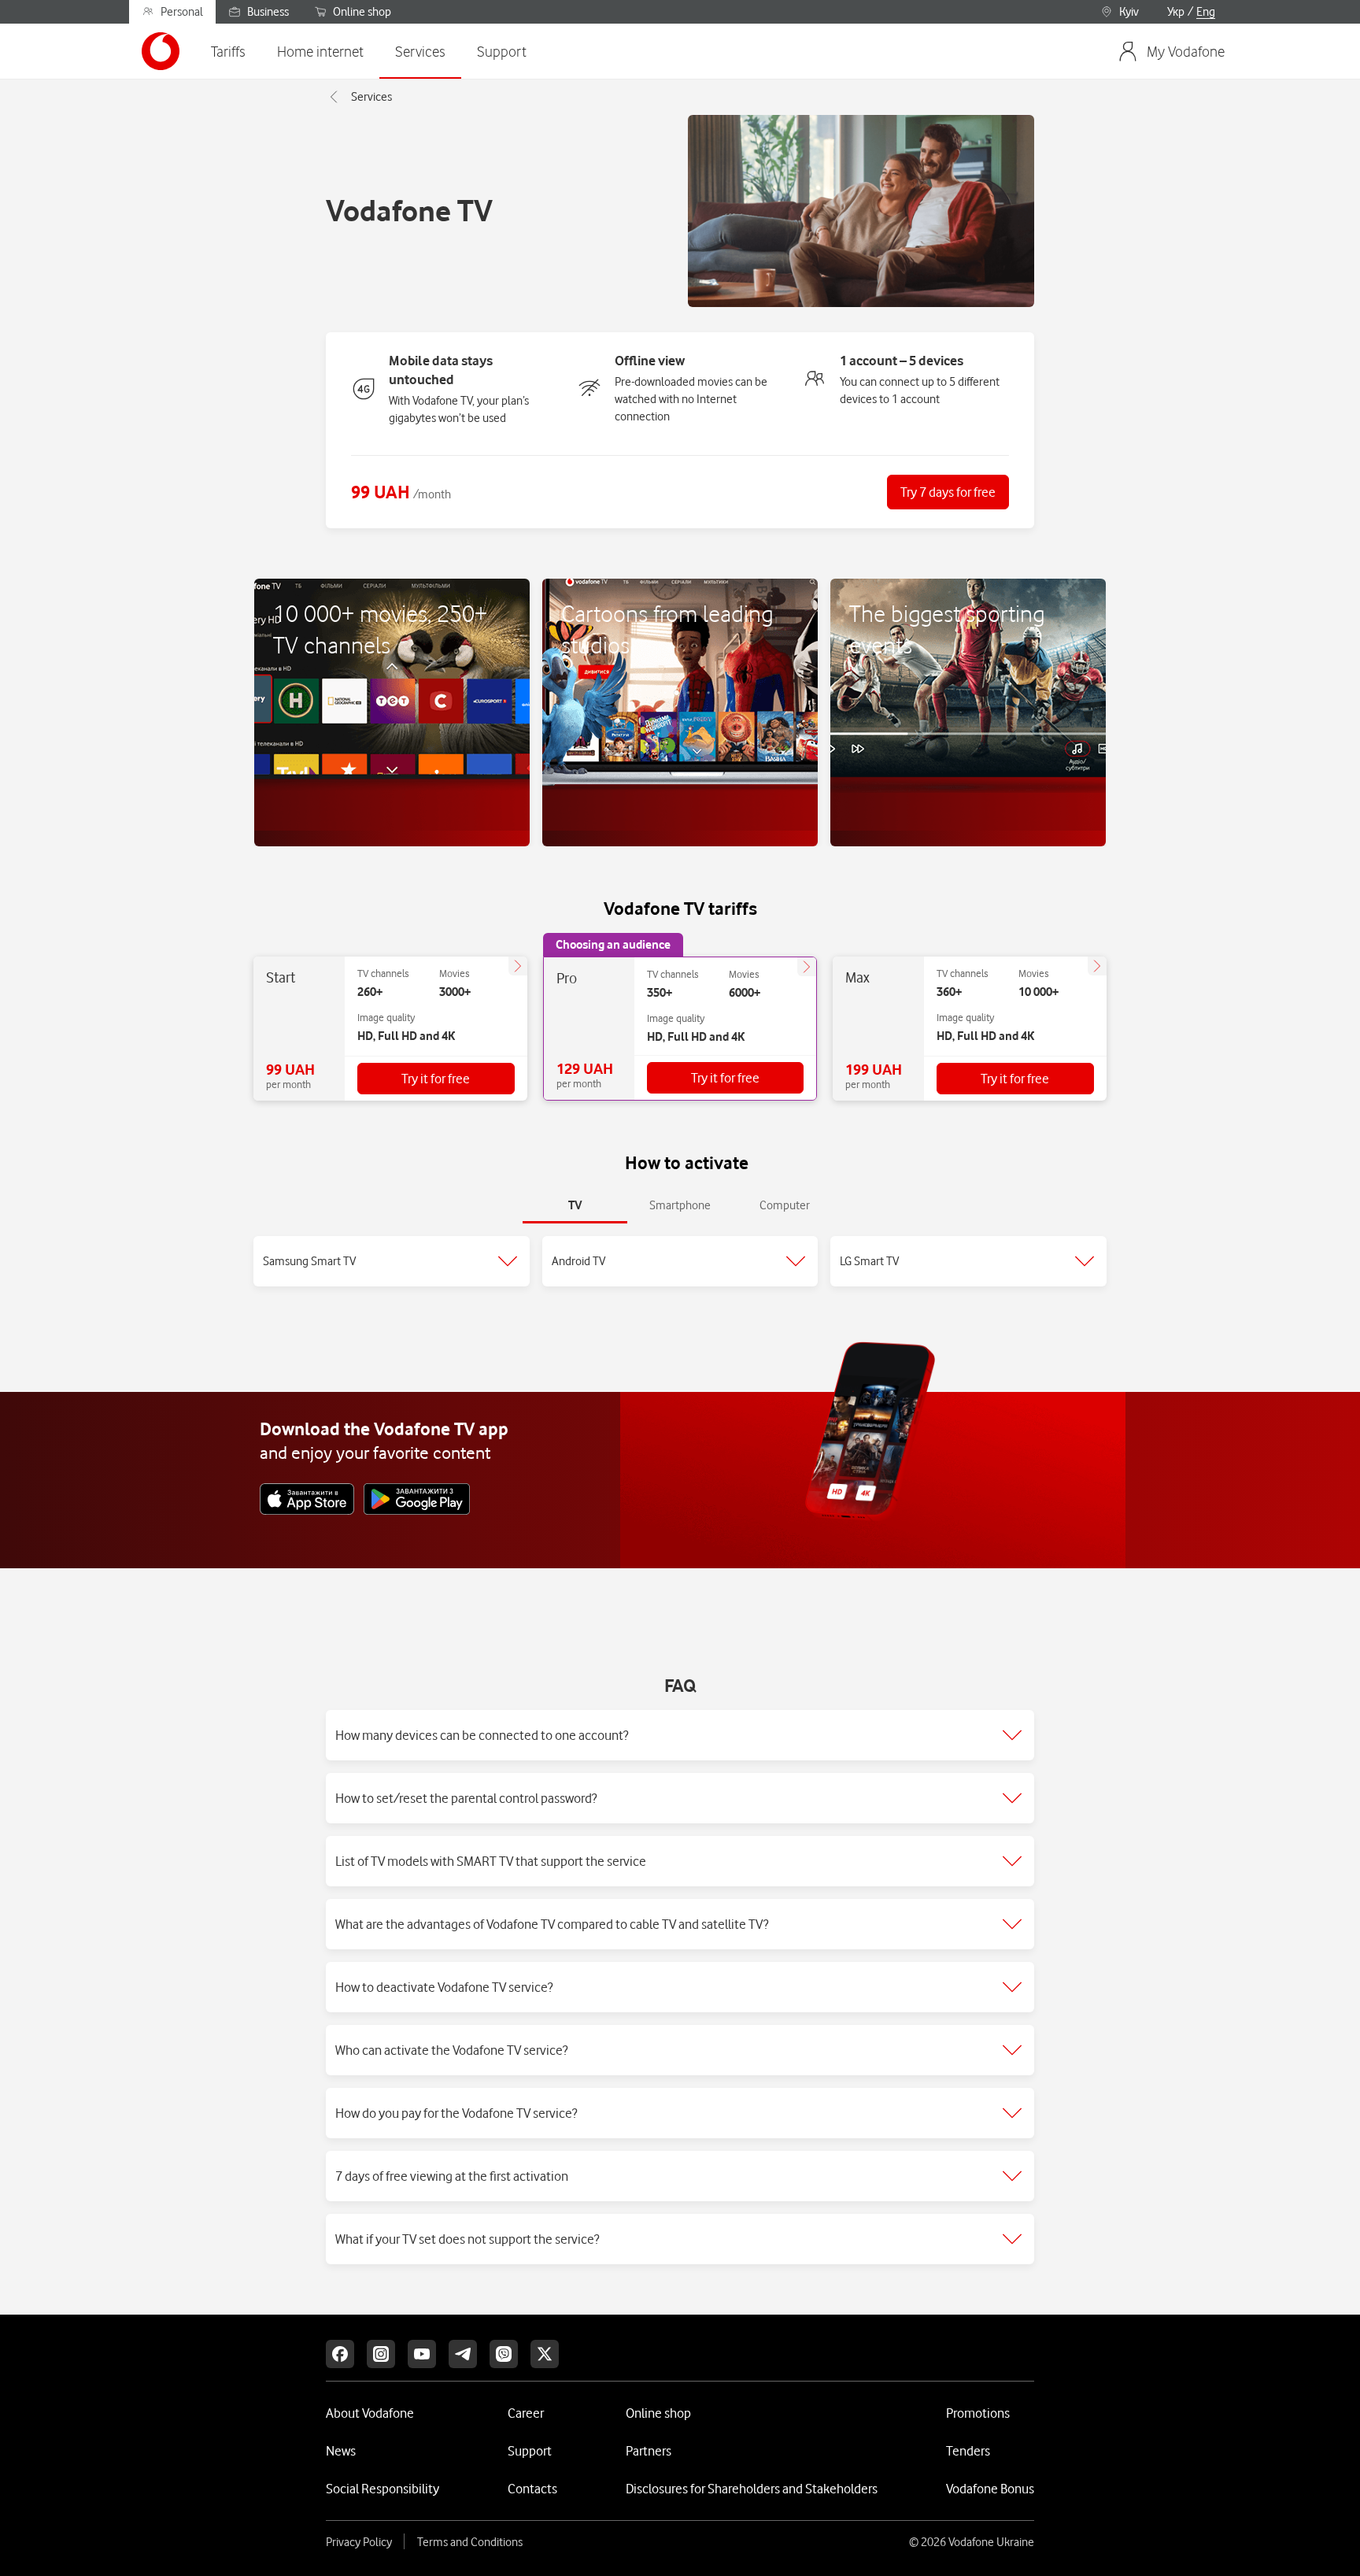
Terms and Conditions (470, 2542)
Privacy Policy (359, 2542)
